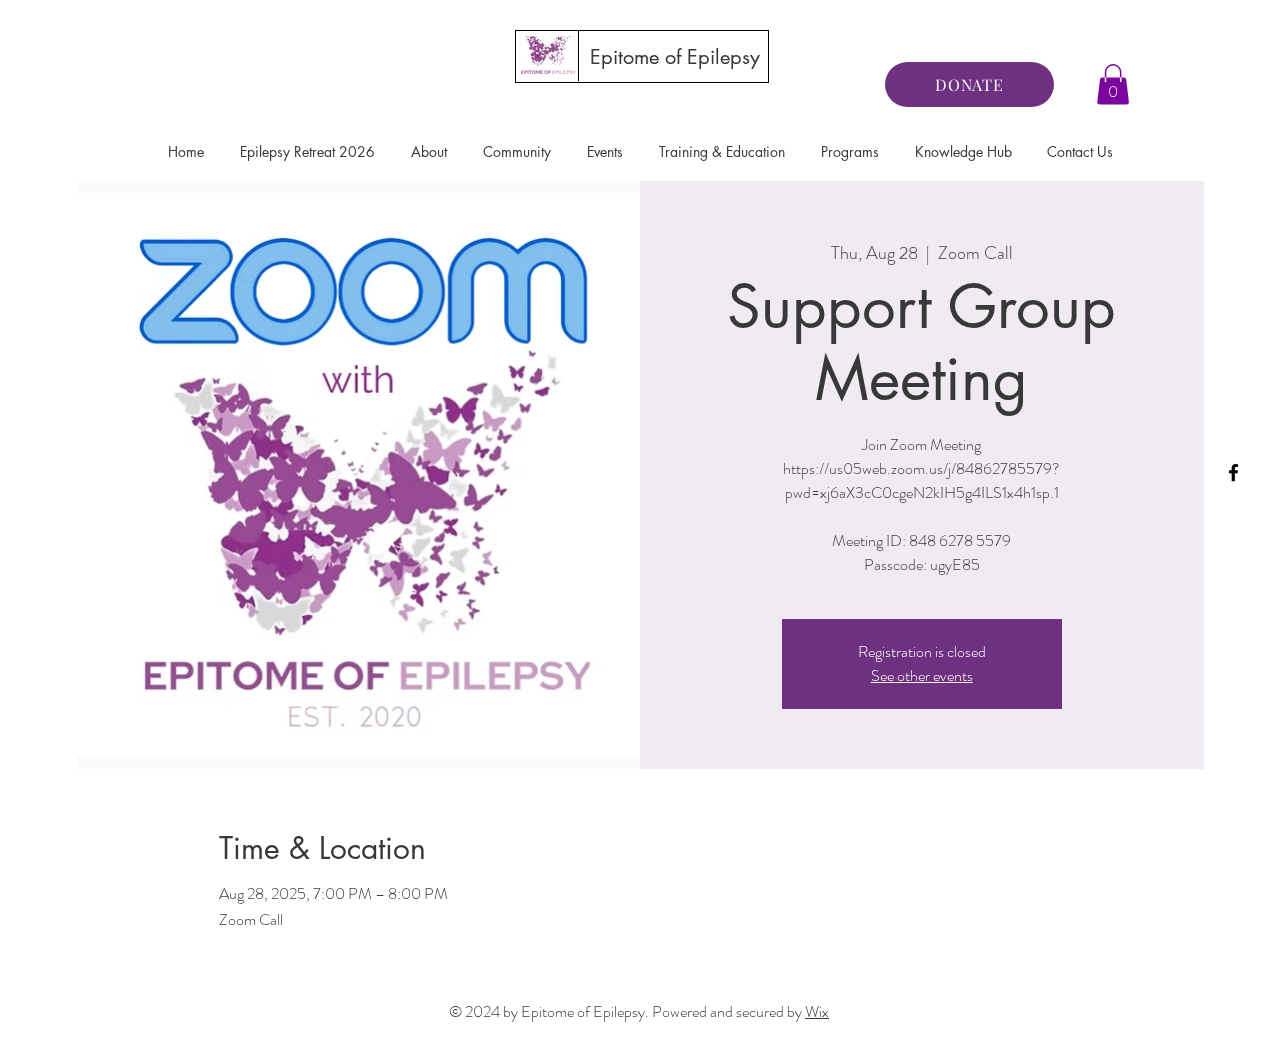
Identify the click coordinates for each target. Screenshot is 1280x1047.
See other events (922, 675)
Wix (817, 1011)
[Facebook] (1233, 472)
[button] (1113, 84)
